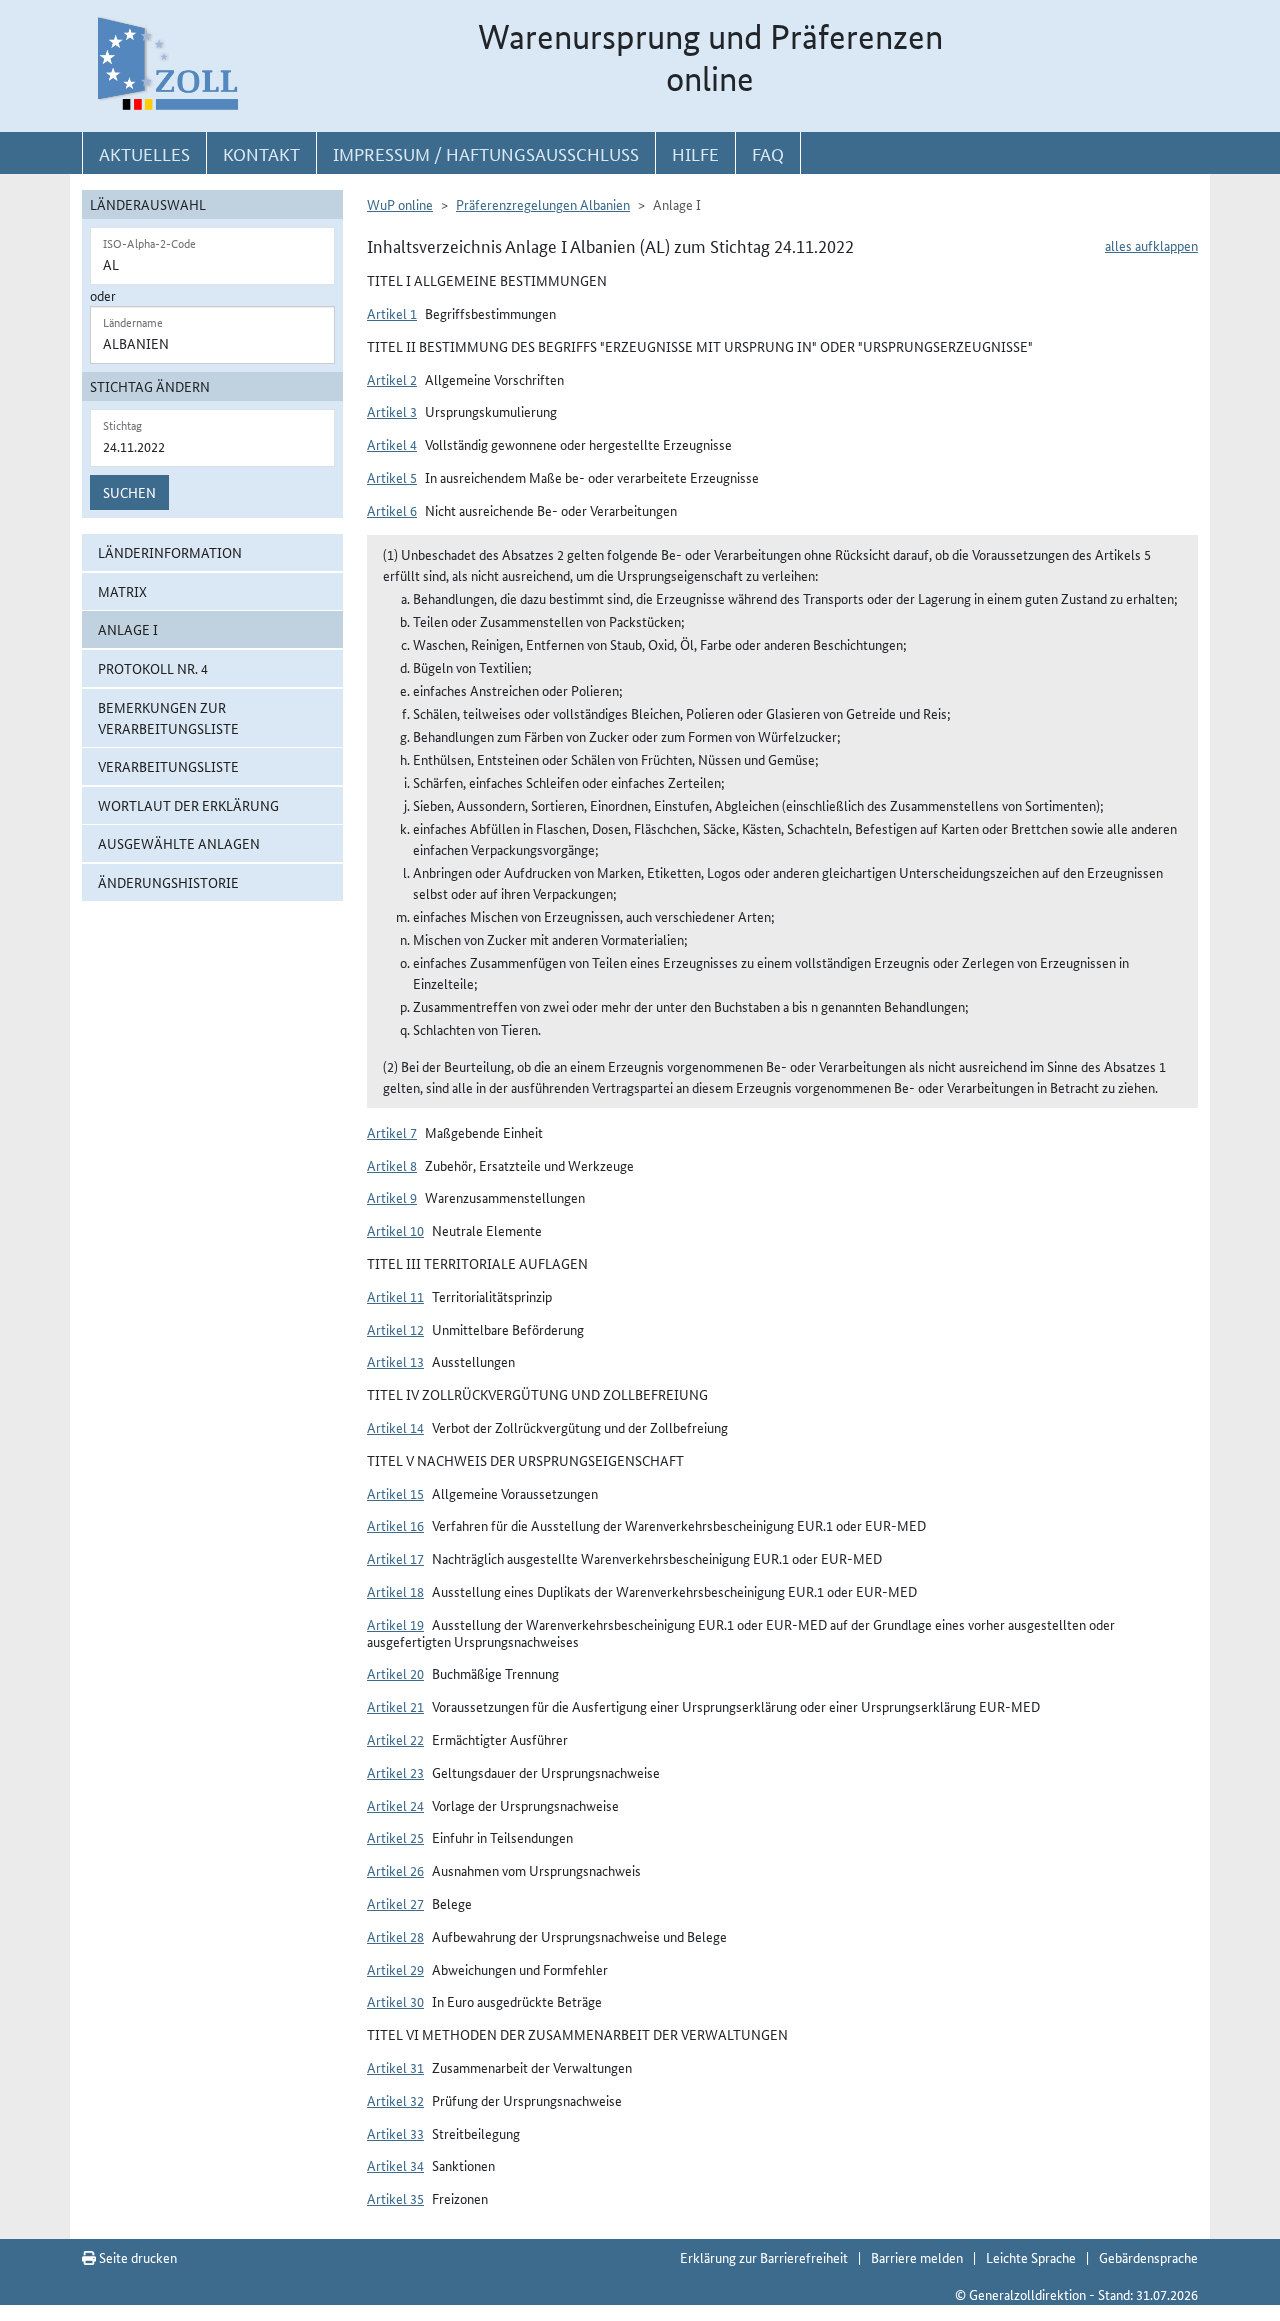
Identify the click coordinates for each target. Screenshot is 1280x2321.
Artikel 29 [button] (395, 1969)
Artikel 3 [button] (392, 411)
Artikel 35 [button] (395, 2198)
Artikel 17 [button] (395, 1558)
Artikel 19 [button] (395, 1624)
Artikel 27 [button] (395, 1903)
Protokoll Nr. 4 (153, 668)
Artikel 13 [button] (395, 1361)
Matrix (122, 591)
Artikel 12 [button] (395, 1329)
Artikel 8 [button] (392, 1165)
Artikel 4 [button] (392, 444)
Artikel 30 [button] (395, 2001)
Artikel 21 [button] (395, 1706)
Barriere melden (917, 2257)
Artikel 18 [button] (395, 1591)
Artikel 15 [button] (395, 1493)
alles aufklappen (1151, 245)
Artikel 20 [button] (395, 1673)
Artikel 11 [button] (395, 1296)
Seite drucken (136, 2257)
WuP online (400, 204)
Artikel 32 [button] (395, 2100)
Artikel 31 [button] (395, 2067)
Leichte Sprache (1031, 2257)
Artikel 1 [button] (392, 313)
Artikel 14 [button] (395, 1427)
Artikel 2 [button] (392, 379)
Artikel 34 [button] (395, 2165)
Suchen (129, 492)
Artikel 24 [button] (395, 1805)
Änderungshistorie (168, 882)
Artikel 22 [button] (395, 1739)
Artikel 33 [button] (395, 2133)
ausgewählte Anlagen (179, 843)
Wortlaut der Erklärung (188, 805)
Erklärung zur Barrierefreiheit (764, 2257)
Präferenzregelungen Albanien (543, 204)
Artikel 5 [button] (392, 477)
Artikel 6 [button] (392, 510)
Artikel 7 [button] (392, 1132)
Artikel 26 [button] (395, 1870)
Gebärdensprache (1148, 2257)
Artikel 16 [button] (395, 1525)
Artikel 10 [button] (395, 1230)
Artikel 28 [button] (395, 1936)
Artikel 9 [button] (392, 1197)
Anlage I (128, 629)
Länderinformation (170, 552)
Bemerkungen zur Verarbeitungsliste (168, 717)
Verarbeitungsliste (168, 766)
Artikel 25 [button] (395, 1837)
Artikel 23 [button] (395, 1772)
